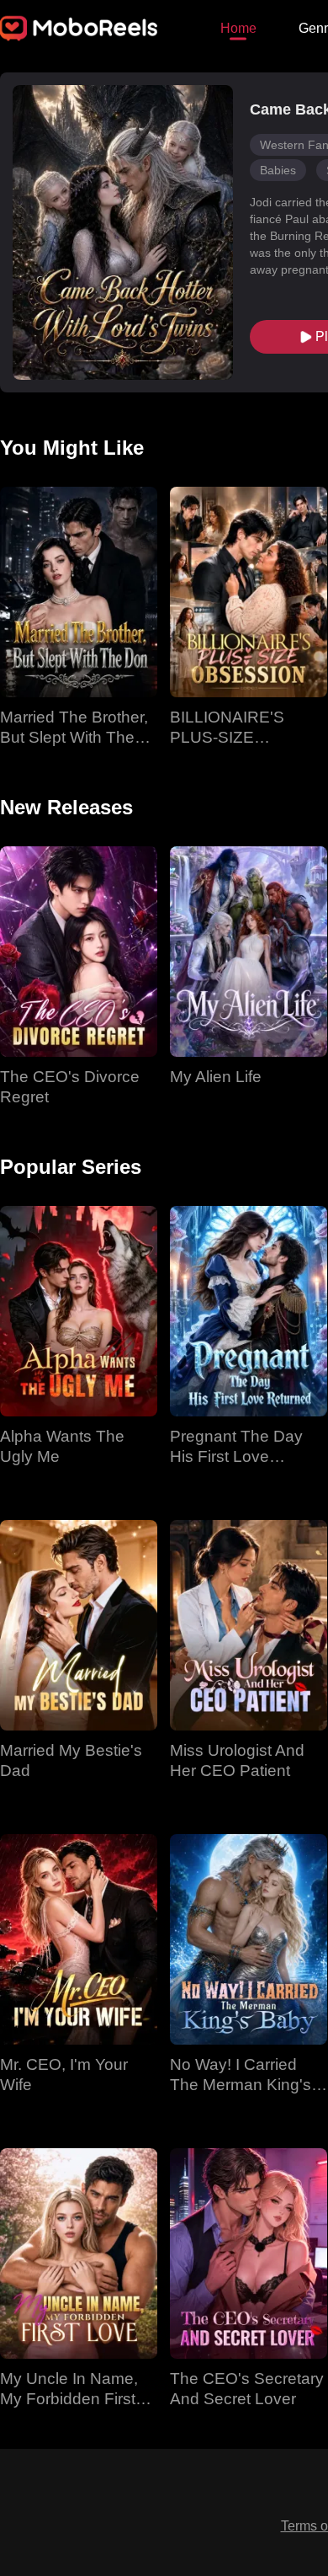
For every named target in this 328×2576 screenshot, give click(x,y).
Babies (278, 170)
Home (238, 28)
